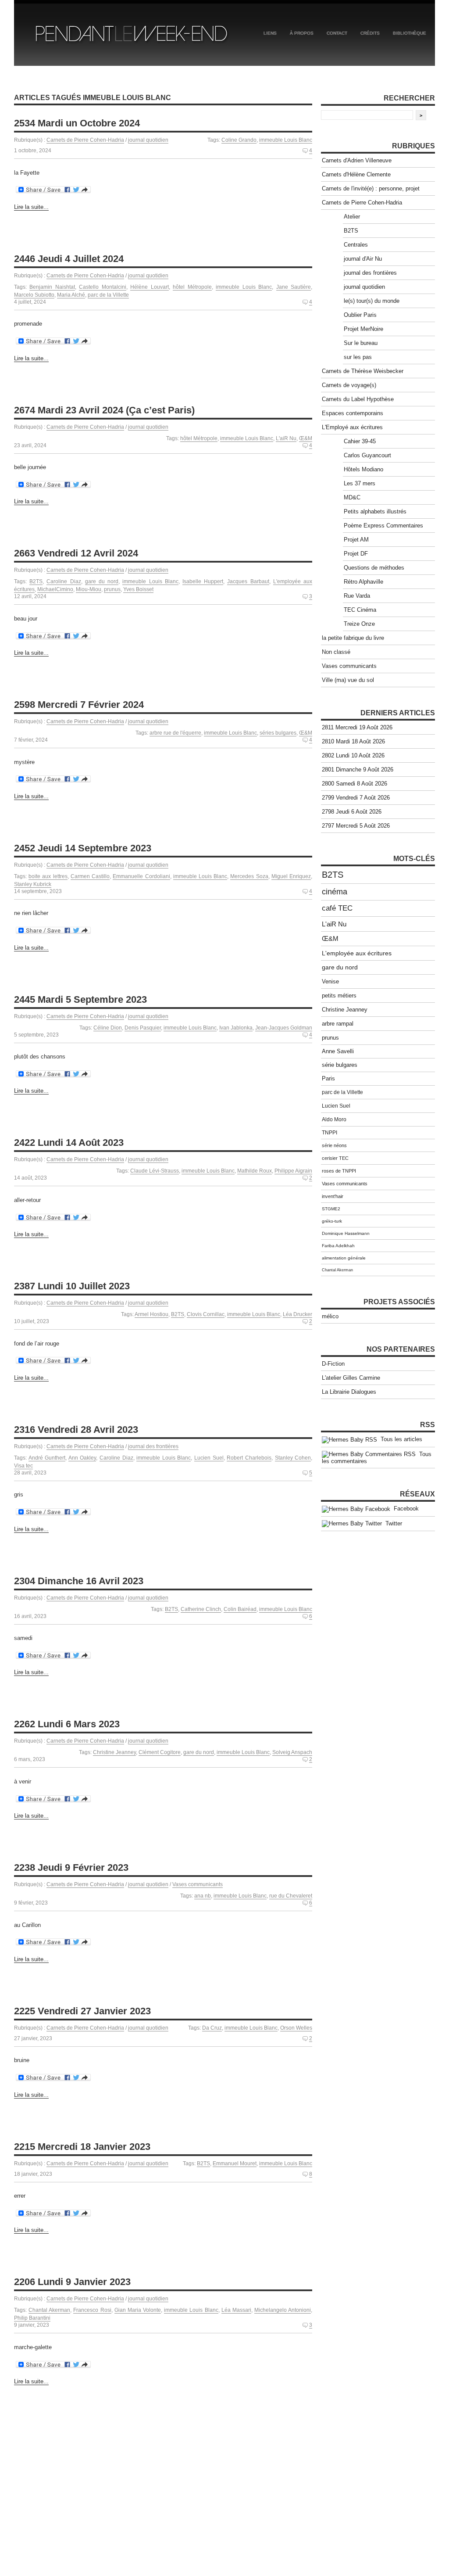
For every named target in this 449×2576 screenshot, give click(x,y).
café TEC (337, 908)
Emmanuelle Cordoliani (141, 876)
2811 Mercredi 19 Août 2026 (357, 727)
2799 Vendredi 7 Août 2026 (356, 798)
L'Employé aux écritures (352, 427)
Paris (328, 1079)
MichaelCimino (55, 589)
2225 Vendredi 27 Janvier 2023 (82, 2011)
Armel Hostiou (151, 1314)
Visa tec (23, 1466)
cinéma (335, 892)
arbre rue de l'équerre (175, 733)
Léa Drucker (298, 1314)
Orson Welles (296, 2028)
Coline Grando (239, 140)
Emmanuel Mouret (235, 2163)
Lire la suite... (31, 207)
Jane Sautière (294, 287)
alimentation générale (344, 1258)
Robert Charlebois (249, 1458)
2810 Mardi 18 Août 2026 (353, 741)
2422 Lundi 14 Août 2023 (69, 1143)
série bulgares (340, 1065)
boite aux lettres (48, 876)
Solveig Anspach (292, 1752)
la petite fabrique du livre (353, 638)
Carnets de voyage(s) (349, 385)
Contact (337, 33)
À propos (302, 33)
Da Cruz (212, 2028)
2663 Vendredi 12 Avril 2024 (76, 553)
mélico (330, 1316)
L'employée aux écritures (357, 953)
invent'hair (333, 1196)
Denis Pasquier (143, 1028)
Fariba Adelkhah (338, 1246)
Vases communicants (198, 1884)
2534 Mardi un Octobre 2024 (77, 123)
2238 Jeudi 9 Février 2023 (71, 1867)
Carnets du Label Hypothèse (358, 399)
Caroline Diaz (64, 581)
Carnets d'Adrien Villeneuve (357, 160)
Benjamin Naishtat (52, 287)
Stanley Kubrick (33, 884)
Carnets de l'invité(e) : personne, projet (371, 188)
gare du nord (102, 581)
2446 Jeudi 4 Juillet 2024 (69, 259)
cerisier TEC (335, 1158)
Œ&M (306, 438)
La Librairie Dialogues (349, 1392)
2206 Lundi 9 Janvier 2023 (72, 2282)
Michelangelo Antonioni (283, 2310)
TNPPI (330, 1133)
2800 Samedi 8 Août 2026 (355, 784)
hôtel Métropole (192, 287)
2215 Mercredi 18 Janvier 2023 (82, 2147)
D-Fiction (333, 1364)
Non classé (336, 652)
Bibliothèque (410, 33)
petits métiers (339, 996)
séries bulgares (278, 733)
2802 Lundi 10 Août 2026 (353, 755)
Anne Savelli (338, 1051)
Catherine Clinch (201, 1609)
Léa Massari (236, 2310)
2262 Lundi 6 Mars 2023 (67, 1724)
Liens (270, 33)
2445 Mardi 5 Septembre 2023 (80, 999)
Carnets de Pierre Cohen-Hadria (85, 140)
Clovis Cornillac (206, 1314)
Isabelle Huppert (203, 581)
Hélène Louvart (149, 287)
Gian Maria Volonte (138, 2310)
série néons (334, 1145)
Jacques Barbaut (248, 581)
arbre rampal (338, 1024)
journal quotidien (148, 140)
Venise (330, 981)
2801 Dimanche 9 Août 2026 (358, 770)
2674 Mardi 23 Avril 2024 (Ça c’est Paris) (104, 410)
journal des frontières (153, 1446)
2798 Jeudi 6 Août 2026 (352, 812)
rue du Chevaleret (291, 1896)
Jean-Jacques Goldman (284, 1028)
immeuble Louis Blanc (286, 140)
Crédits (370, 33)
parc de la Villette (108, 295)
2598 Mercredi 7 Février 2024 (79, 705)
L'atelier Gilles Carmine (351, 1378)
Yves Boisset (138, 589)
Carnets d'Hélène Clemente (356, 174)
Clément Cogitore (160, 1752)
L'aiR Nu (286, 438)
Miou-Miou (89, 589)
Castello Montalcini (102, 287)
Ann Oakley (82, 1458)
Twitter (392, 1523)
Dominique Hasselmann (346, 1233)
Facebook (404, 1509)
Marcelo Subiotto (34, 295)
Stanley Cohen (293, 1458)
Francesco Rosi (92, 2310)
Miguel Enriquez (291, 876)
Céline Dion (108, 1028)
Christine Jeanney (114, 1752)
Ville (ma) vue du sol (348, 680)
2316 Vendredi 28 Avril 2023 (76, 1430)
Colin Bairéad (240, 1609)
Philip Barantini (32, 2318)
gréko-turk (332, 1221)
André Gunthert (47, 1458)
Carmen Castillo (90, 876)
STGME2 (331, 1209)
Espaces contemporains (353, 413)
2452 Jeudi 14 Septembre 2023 (83, 848)
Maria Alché (71, 295)
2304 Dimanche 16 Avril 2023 (79, 1581)
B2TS (36, 581)
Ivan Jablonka (236, 1028)
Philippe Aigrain (293, 1171)
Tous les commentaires (377, 1458)
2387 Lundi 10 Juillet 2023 (72, 1286)
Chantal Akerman (49, 2310)
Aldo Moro (334, 1119)
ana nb (203, 1896)
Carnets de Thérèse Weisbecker (363, 371)
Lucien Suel (209, 1458)
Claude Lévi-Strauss (155, 1171)
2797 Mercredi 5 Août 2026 (356, 826)
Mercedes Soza (249, 876)
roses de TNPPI (339, 1171)
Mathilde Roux (255, 1171)
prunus (112, 589)
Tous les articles (400, 1439)
